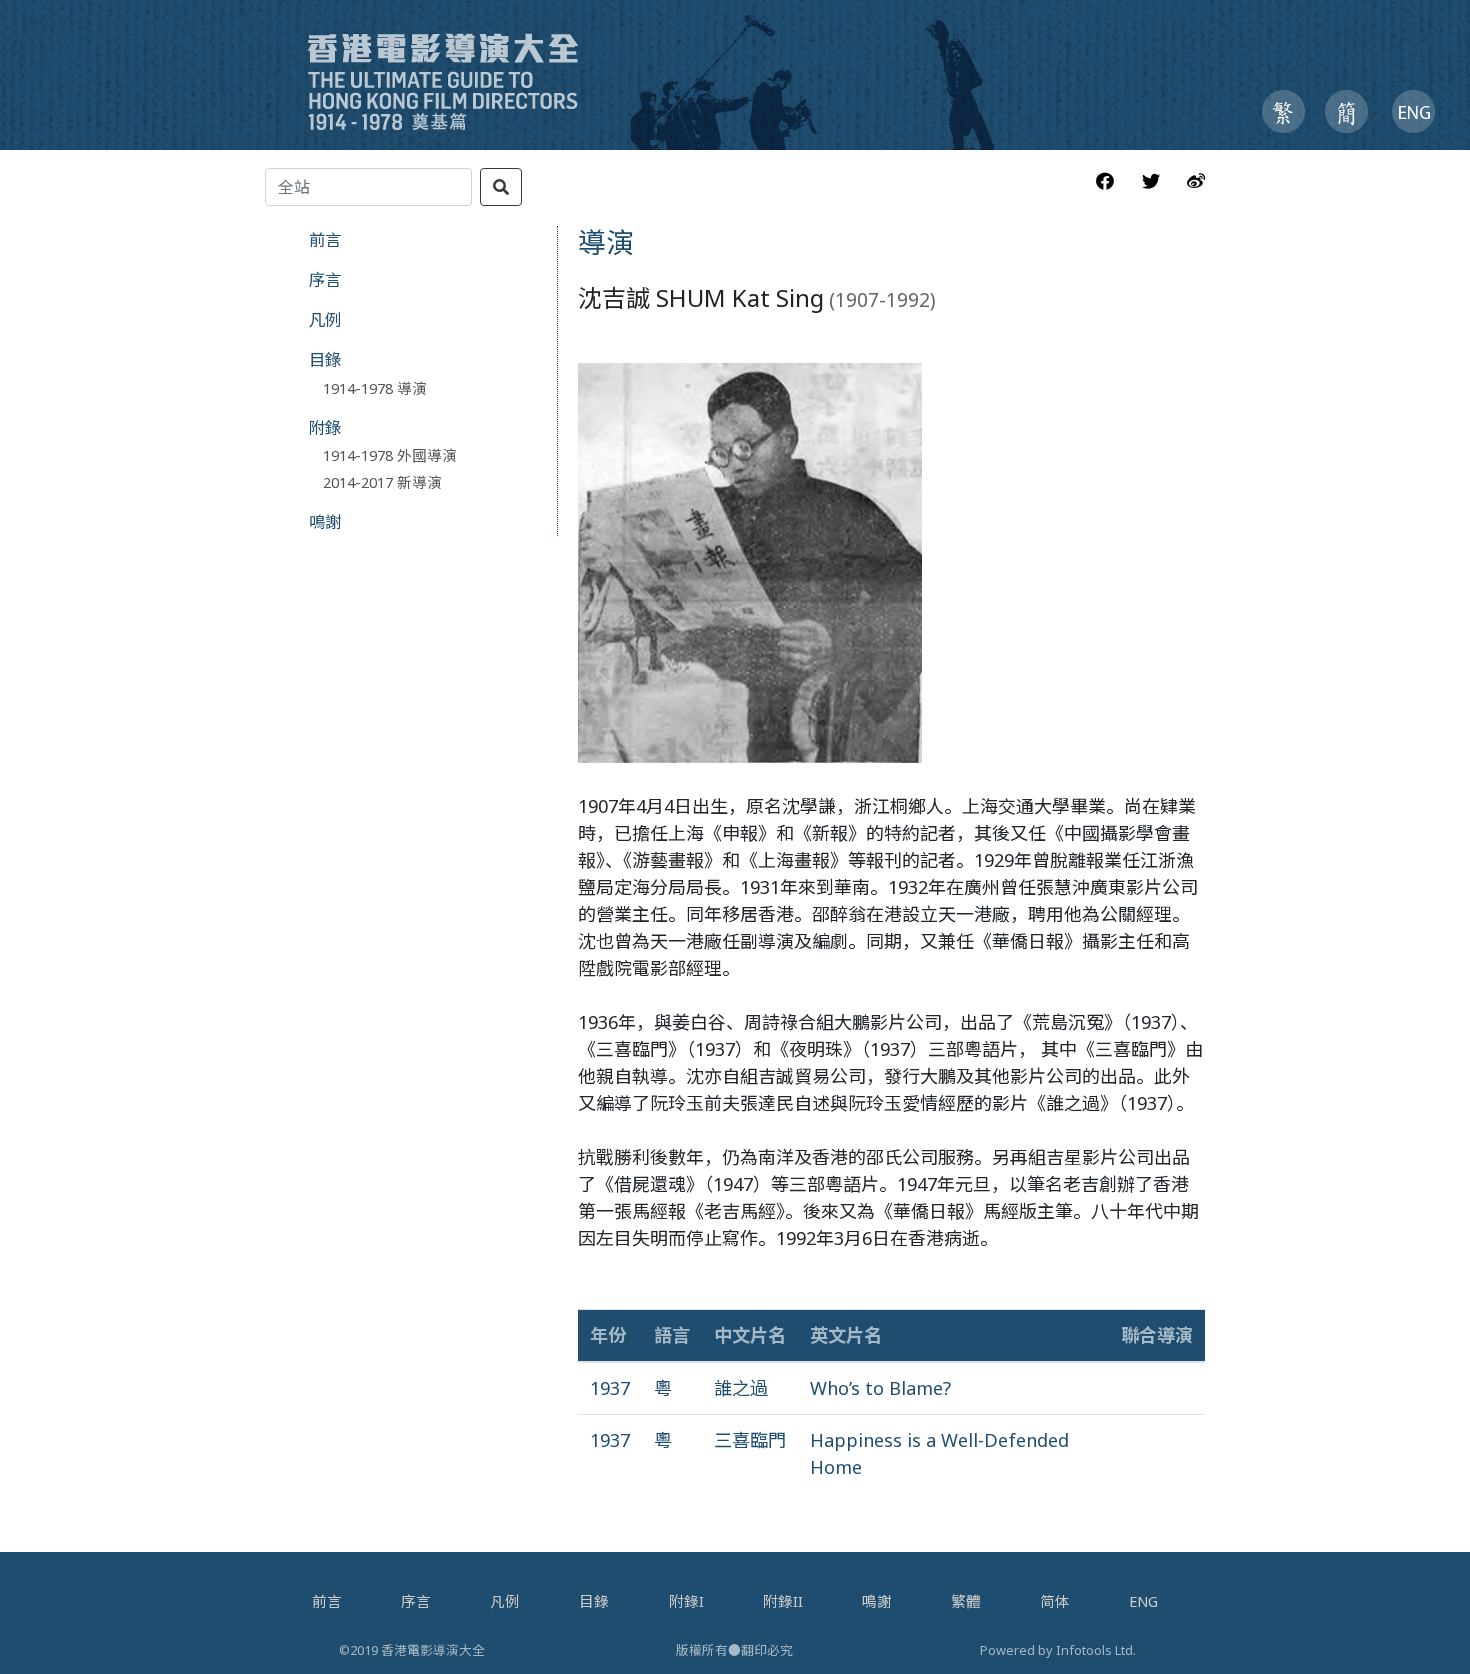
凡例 (325, 319)
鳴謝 (325, 521)
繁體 (966, 1601)
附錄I (686, 1601)
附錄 (325, 427)
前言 (325, 239)
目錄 (325, 359)
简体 (1055, 1601)
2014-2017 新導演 (382, 482)
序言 (325, 279)
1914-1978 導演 (375, 388)
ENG (1143, 1601)
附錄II (783, 1601)
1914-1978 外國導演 (390, 455)
